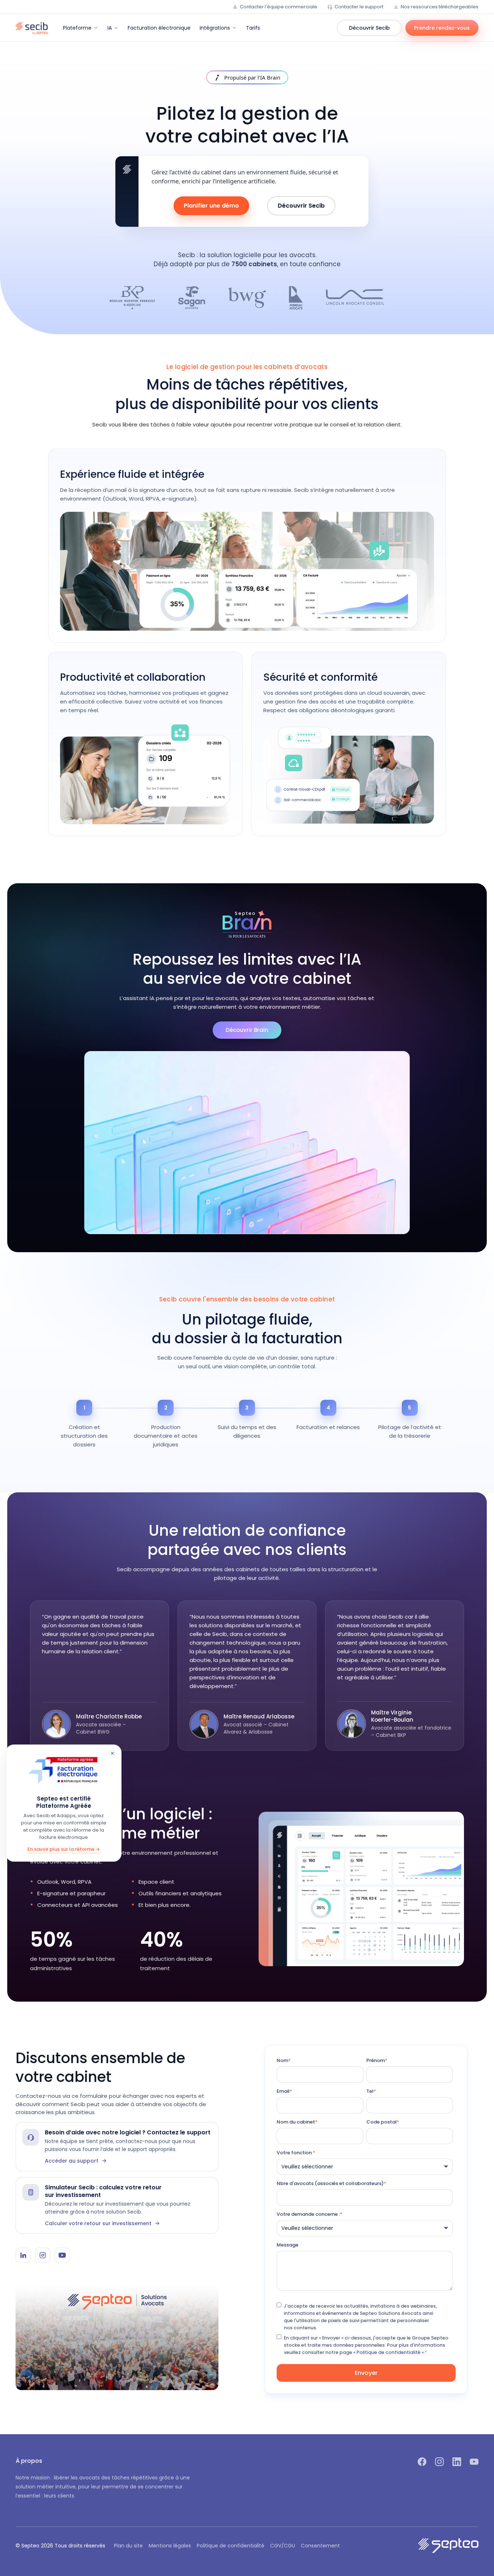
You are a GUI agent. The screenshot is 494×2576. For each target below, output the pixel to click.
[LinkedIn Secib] (23, 2255)
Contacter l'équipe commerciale (278, 7)
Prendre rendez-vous (442, 28)
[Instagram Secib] (43, 2255)
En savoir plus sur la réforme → (64, 1849)
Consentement (320, 2546)
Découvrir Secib (369, 28)
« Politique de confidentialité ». (389, 2352)
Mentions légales (170, 2546)
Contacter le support (359, 7)
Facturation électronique (159, 28)
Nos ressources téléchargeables (440, 7)
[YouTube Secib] (62, 2255)
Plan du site (128, 2546)
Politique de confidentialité (231, 2546)
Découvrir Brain (247, 1030)
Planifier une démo (211, 206)
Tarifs (253, 28)
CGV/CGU (283, 2546)
